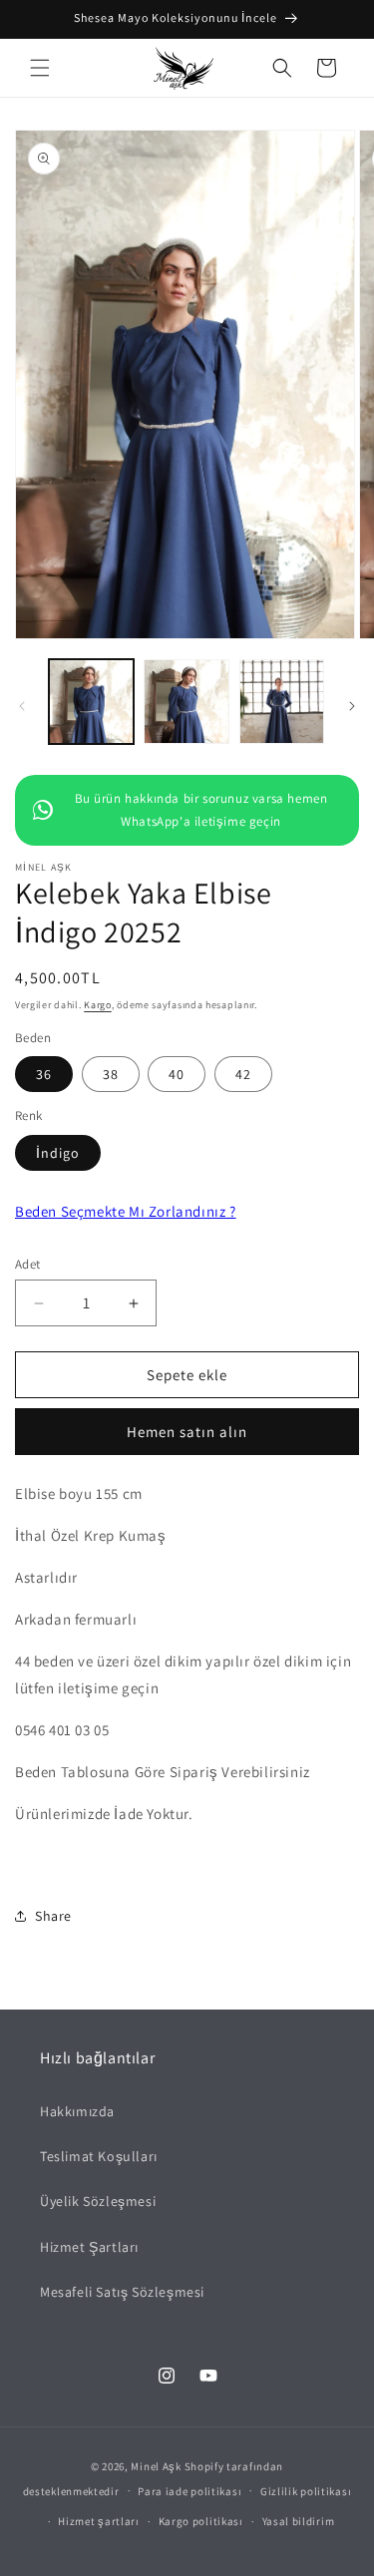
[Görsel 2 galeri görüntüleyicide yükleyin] (186, 702)
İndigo (58, 1153)
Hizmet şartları (99, 2521)
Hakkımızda (77, 2111)
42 (243, 1074)
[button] (40, 68)
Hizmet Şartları (89, 2247)
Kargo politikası (201, 2521)
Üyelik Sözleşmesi (98, 2201)
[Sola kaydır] (22, 706)
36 (44, 1074)
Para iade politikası (189, 2491)
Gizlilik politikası (306, 2491)
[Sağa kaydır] (352, 706)
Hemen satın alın (187, 1432)
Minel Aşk (156, 2466)
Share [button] (53, 1916)
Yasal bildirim (299, 2521)
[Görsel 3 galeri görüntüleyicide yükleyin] (282, 702)
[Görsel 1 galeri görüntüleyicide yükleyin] (91, 702)
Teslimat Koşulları (99, 2156)
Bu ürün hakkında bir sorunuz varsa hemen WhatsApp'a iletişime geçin (201, 810)
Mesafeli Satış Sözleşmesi (122, 2292)
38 (111, 1074)
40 (177, 1074)
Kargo (98, 1005)
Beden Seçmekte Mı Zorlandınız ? (126, 1211)
